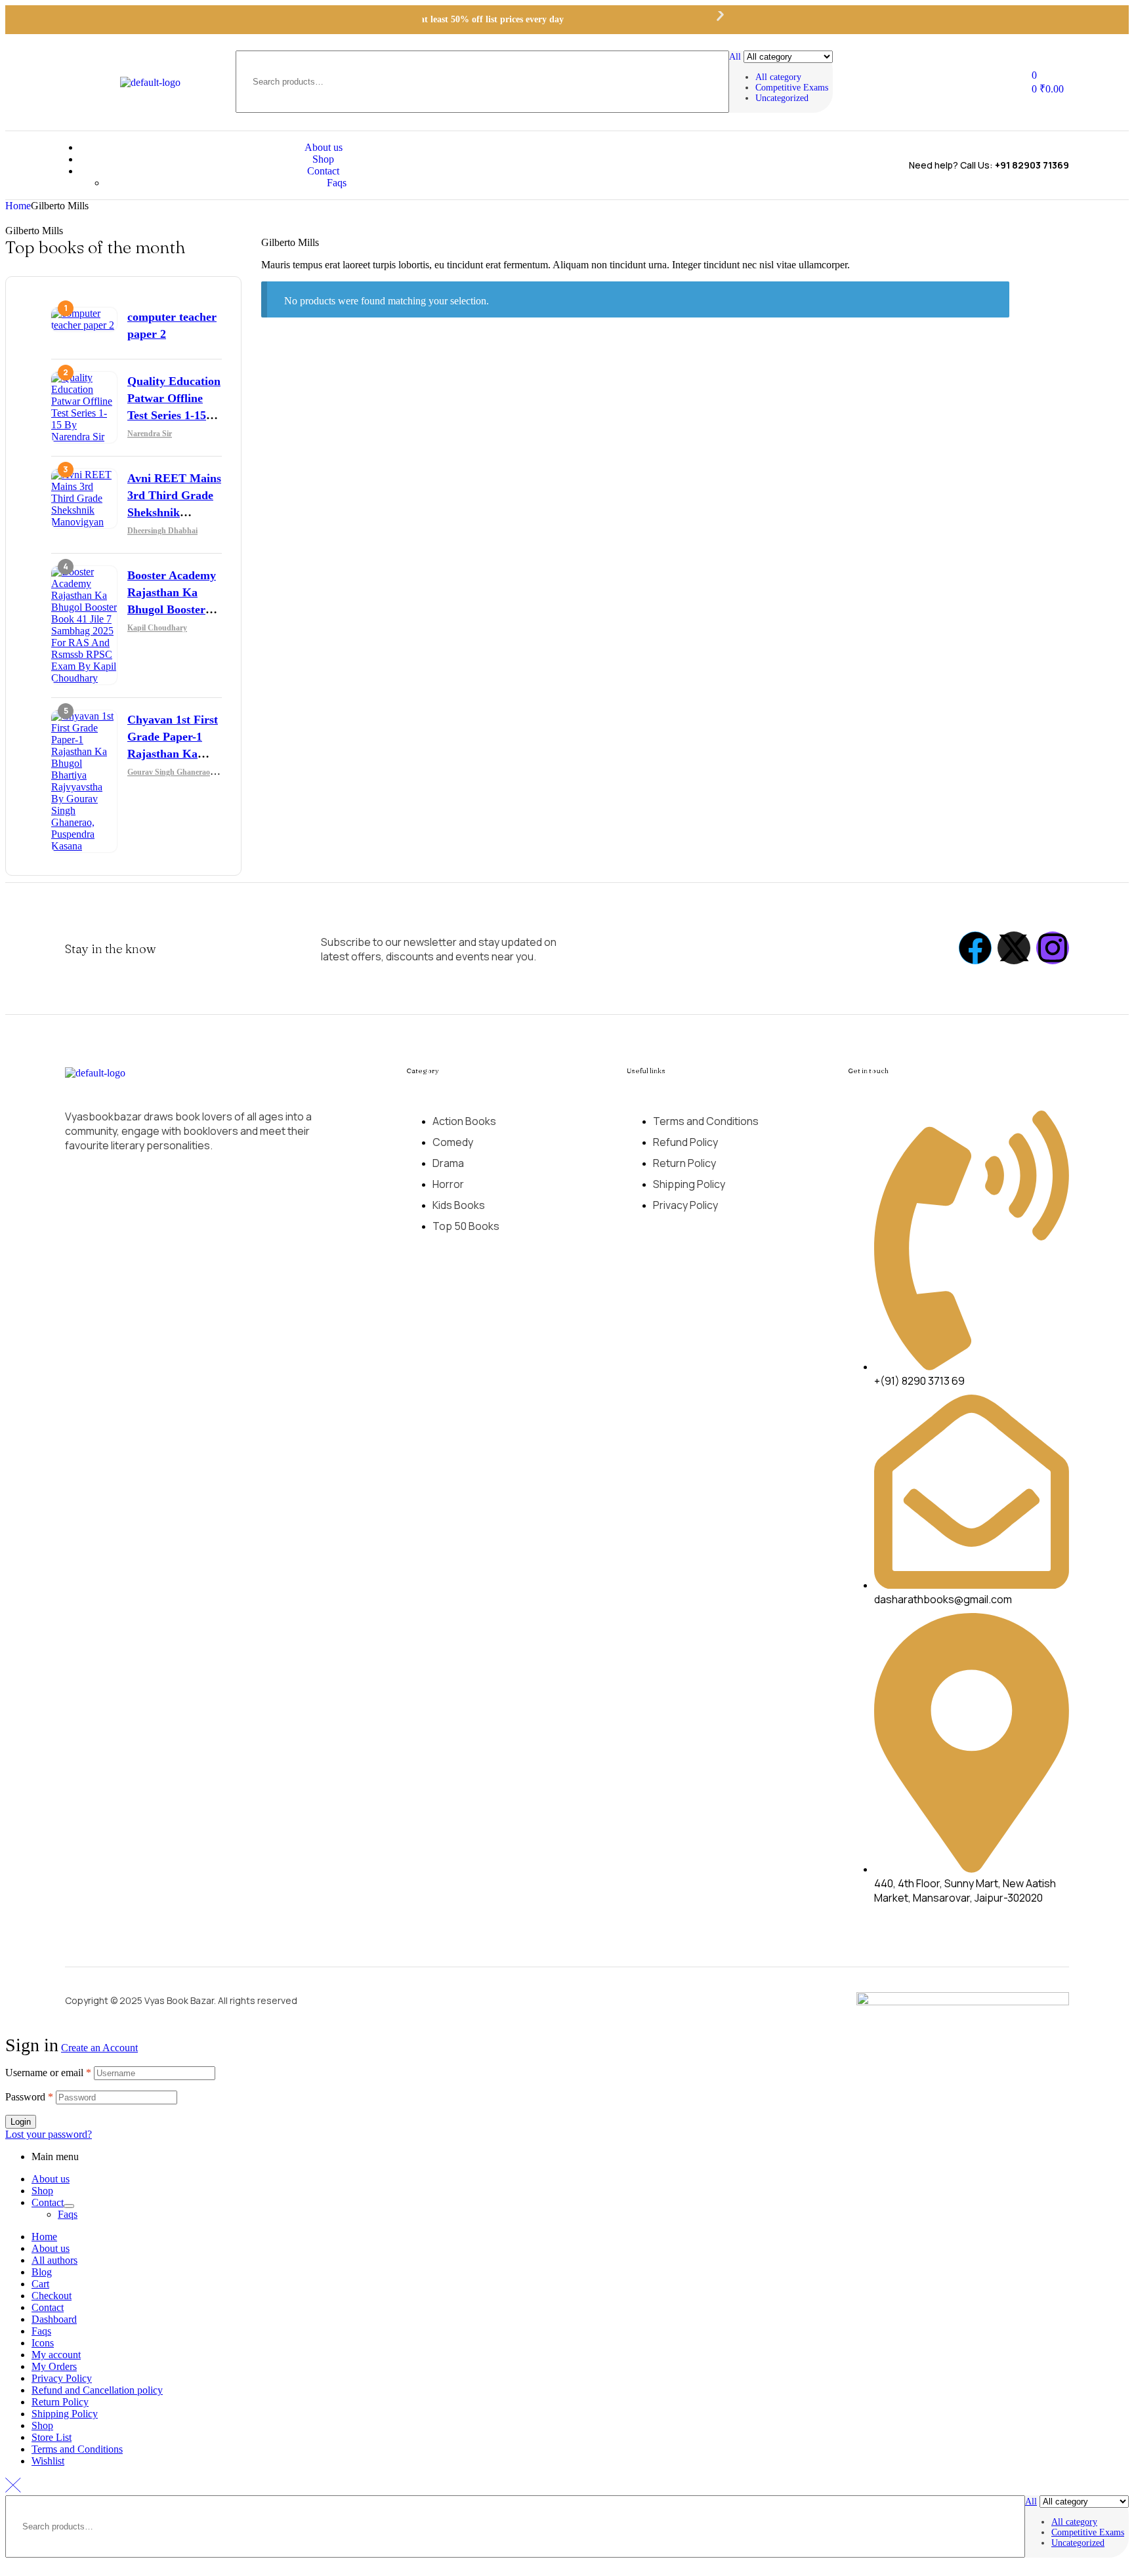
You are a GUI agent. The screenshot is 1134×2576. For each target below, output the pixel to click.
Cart (40, 2284)
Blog (42, 2272)
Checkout (52, 2296)
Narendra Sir (150, 434)
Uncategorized (782, 98)
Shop (42, 2191)
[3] (84, 522)
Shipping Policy (65, 2414)
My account (56, 2355)
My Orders (54, 2366)
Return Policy (60, 2402)
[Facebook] (975, 948)
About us (51, 2179)
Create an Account (99, 2048)
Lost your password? (49, 2134)
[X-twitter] (1014, 948)
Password (29, 2097)
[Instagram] (1053, 948)
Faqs (68, 2214)
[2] (84, 437)
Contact (48, 2202)
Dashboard (54, 2319)
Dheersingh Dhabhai (162, 531)
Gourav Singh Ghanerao (169, 772)
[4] (84, 678)
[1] (84, 325)
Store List (52, 2437)
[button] (389, 20)
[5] (84, 846)
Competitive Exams (792, 88)
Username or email (48, 2073)
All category (778, 77)
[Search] (815, 82)
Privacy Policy (62, 2378)
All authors (54, 2260)
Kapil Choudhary (157, 628)
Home (18, 206)
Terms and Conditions (77, 2449)
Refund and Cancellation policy (97, 2390)
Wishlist (48, 2461)
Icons (43, 2343)
